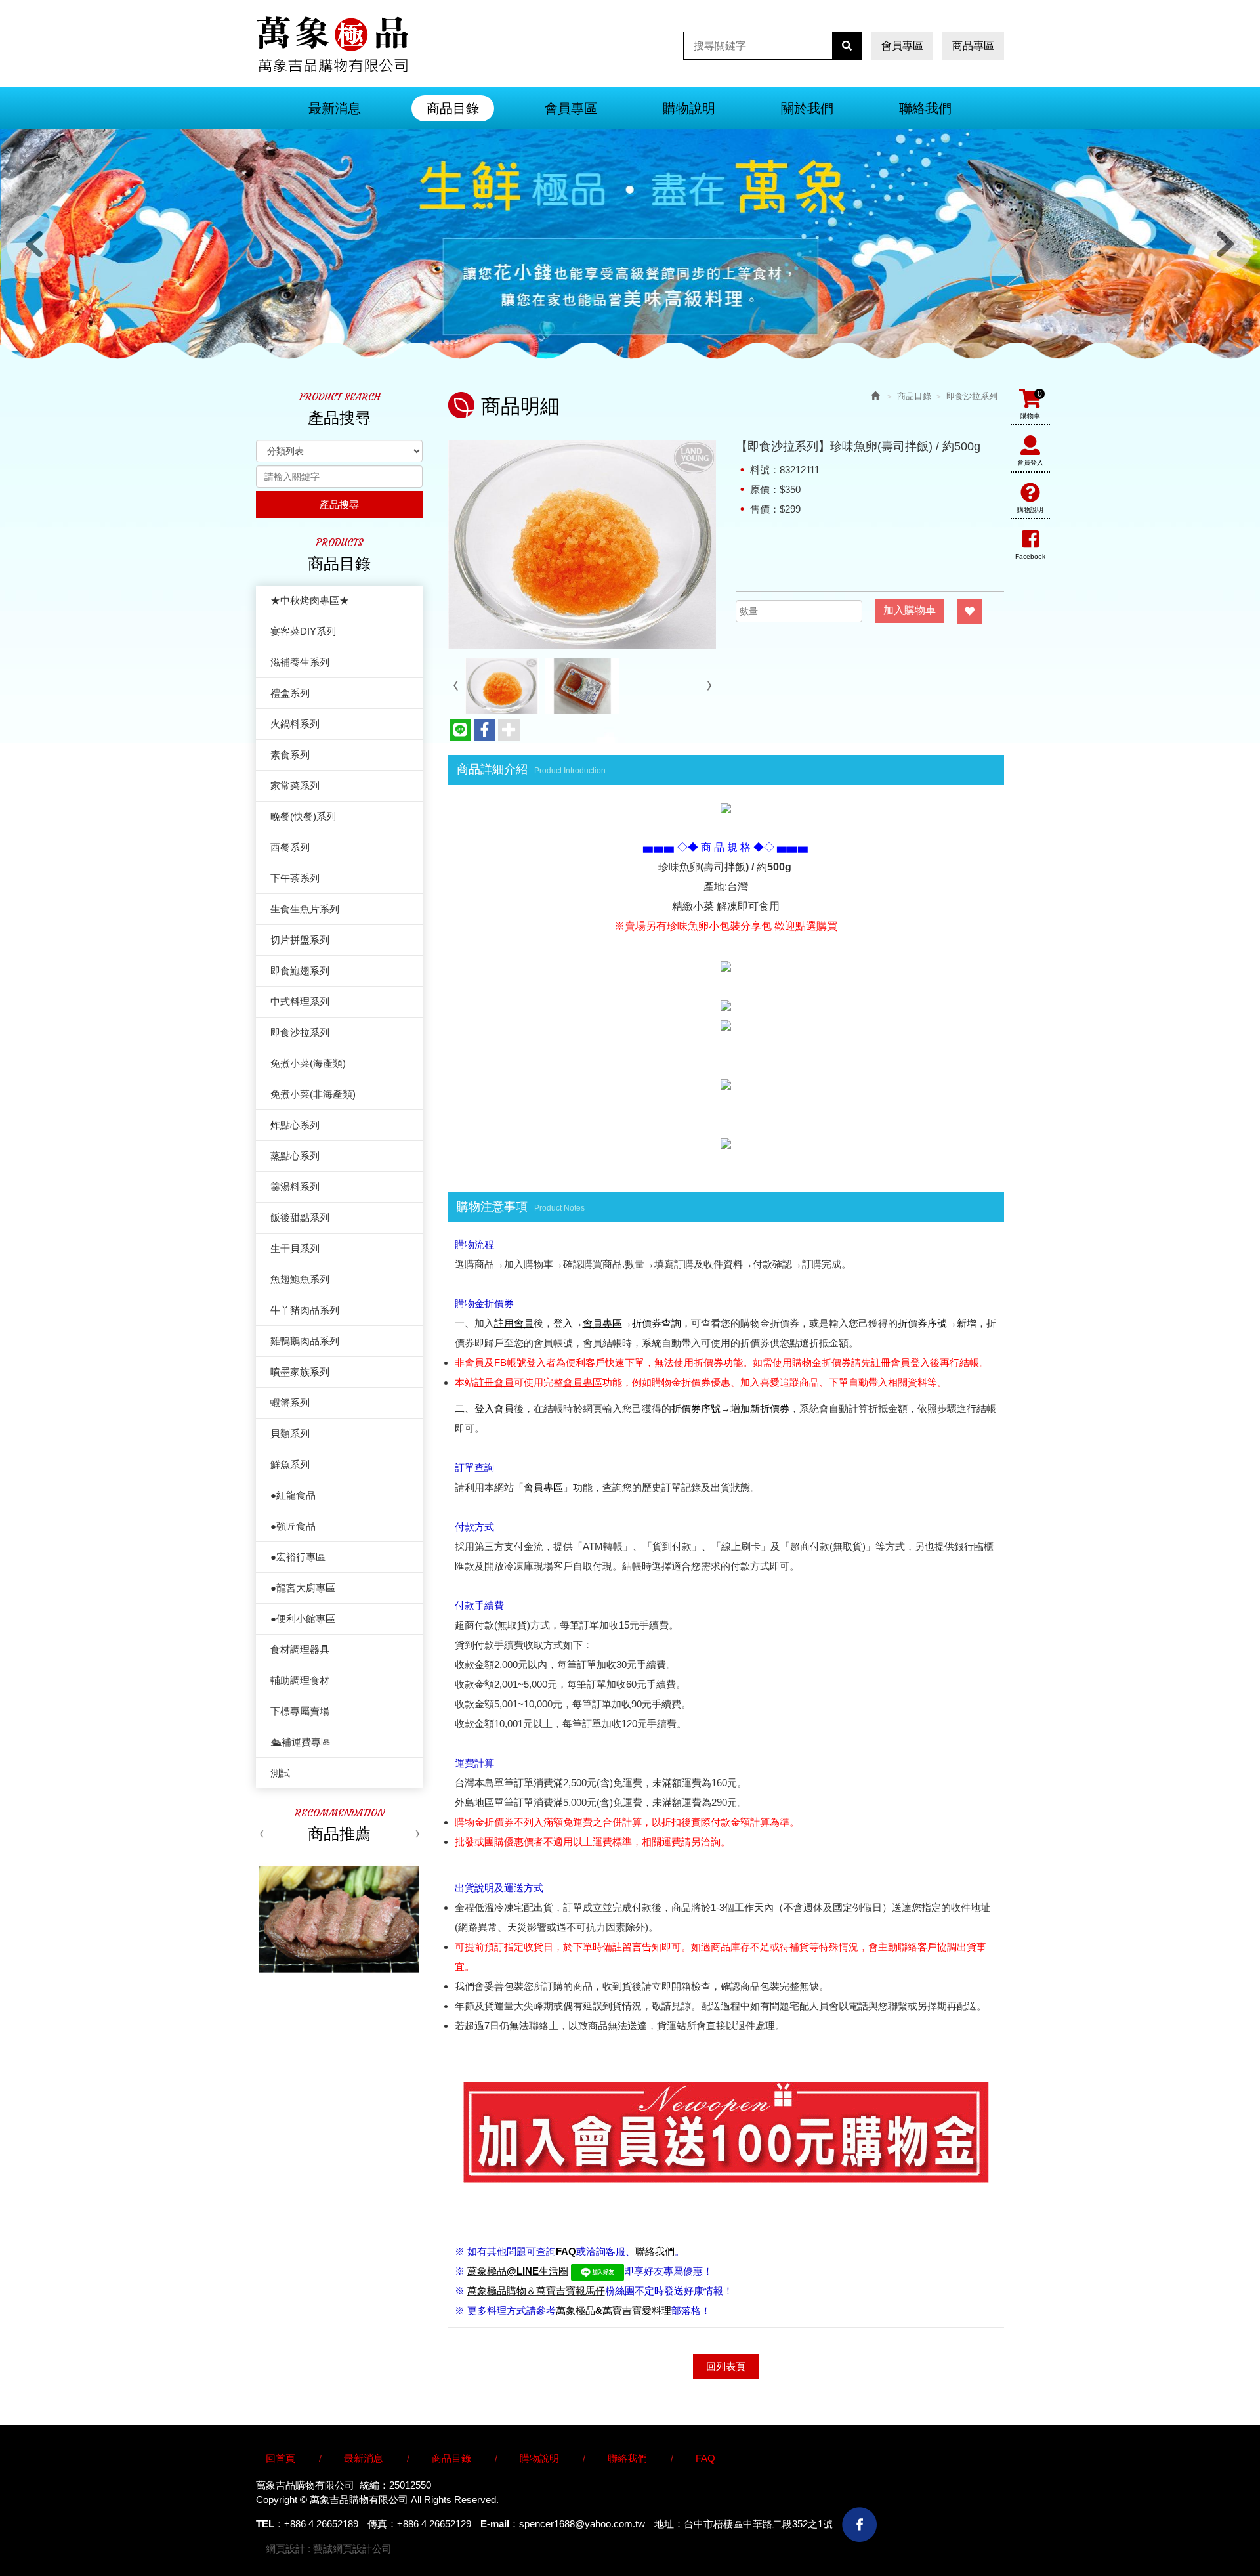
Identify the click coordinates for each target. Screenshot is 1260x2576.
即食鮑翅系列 (300, 971)
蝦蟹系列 (290, 1403)
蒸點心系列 (295, 1156)
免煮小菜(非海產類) (313, 1094)
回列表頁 (726, 2366)
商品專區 (973, 46)
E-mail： (500, 2524)
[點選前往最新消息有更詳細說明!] (726, 1143)
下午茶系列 (295, 878)
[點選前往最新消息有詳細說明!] (726, 808)
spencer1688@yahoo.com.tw (582, 2524)
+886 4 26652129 (434, 2524)
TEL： (270, 2524)
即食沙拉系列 (300, 1032)
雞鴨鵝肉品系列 (305, 1341)
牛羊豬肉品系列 (305, 1310)
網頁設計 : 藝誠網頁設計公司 (329, 2549)
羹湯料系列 (295, 1187)
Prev (35, 244)
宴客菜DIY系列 (303, 631)
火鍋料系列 (295, 724)
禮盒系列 (290, 693)
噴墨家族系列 (300, 1372)
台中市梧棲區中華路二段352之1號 (758, 2524)
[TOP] (1049, 2497)
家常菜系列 (295, 785)
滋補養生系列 (300, 662)
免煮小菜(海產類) (308, 1063)
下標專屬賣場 (300, 1711)
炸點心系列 (295, 1125)
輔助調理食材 (300, 1680)
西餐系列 (290, 847)
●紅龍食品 (293, 1495)
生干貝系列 (295, 1248)
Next (1225, 244)
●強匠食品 (293, 1526)
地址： (669, 2524)
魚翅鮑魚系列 (300, 1279)
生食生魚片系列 (305, 909)
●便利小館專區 (303, 1619)
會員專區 (902, 46)
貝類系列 (290, 1433)
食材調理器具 (300, 1649)
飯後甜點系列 (300, 1217)
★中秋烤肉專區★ (310, 600)
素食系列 (290, 755)
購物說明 (1030, 510)
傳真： (382, 2524)
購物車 (1031, 404)
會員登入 (1030, 462)
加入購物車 (910, 610)
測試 (280, 1773)
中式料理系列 (300, 1001)
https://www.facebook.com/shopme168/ (859, 2524)
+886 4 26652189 (321, 2524)
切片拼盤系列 (300, 940)
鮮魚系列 (290, 1464)
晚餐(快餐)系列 (303, 816)
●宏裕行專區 (298, 1557)
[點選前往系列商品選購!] (726, 965)
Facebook (1030, 556)
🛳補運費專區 (301, 1742)
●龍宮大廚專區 (303, 1588)
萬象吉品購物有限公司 (332, 44)
